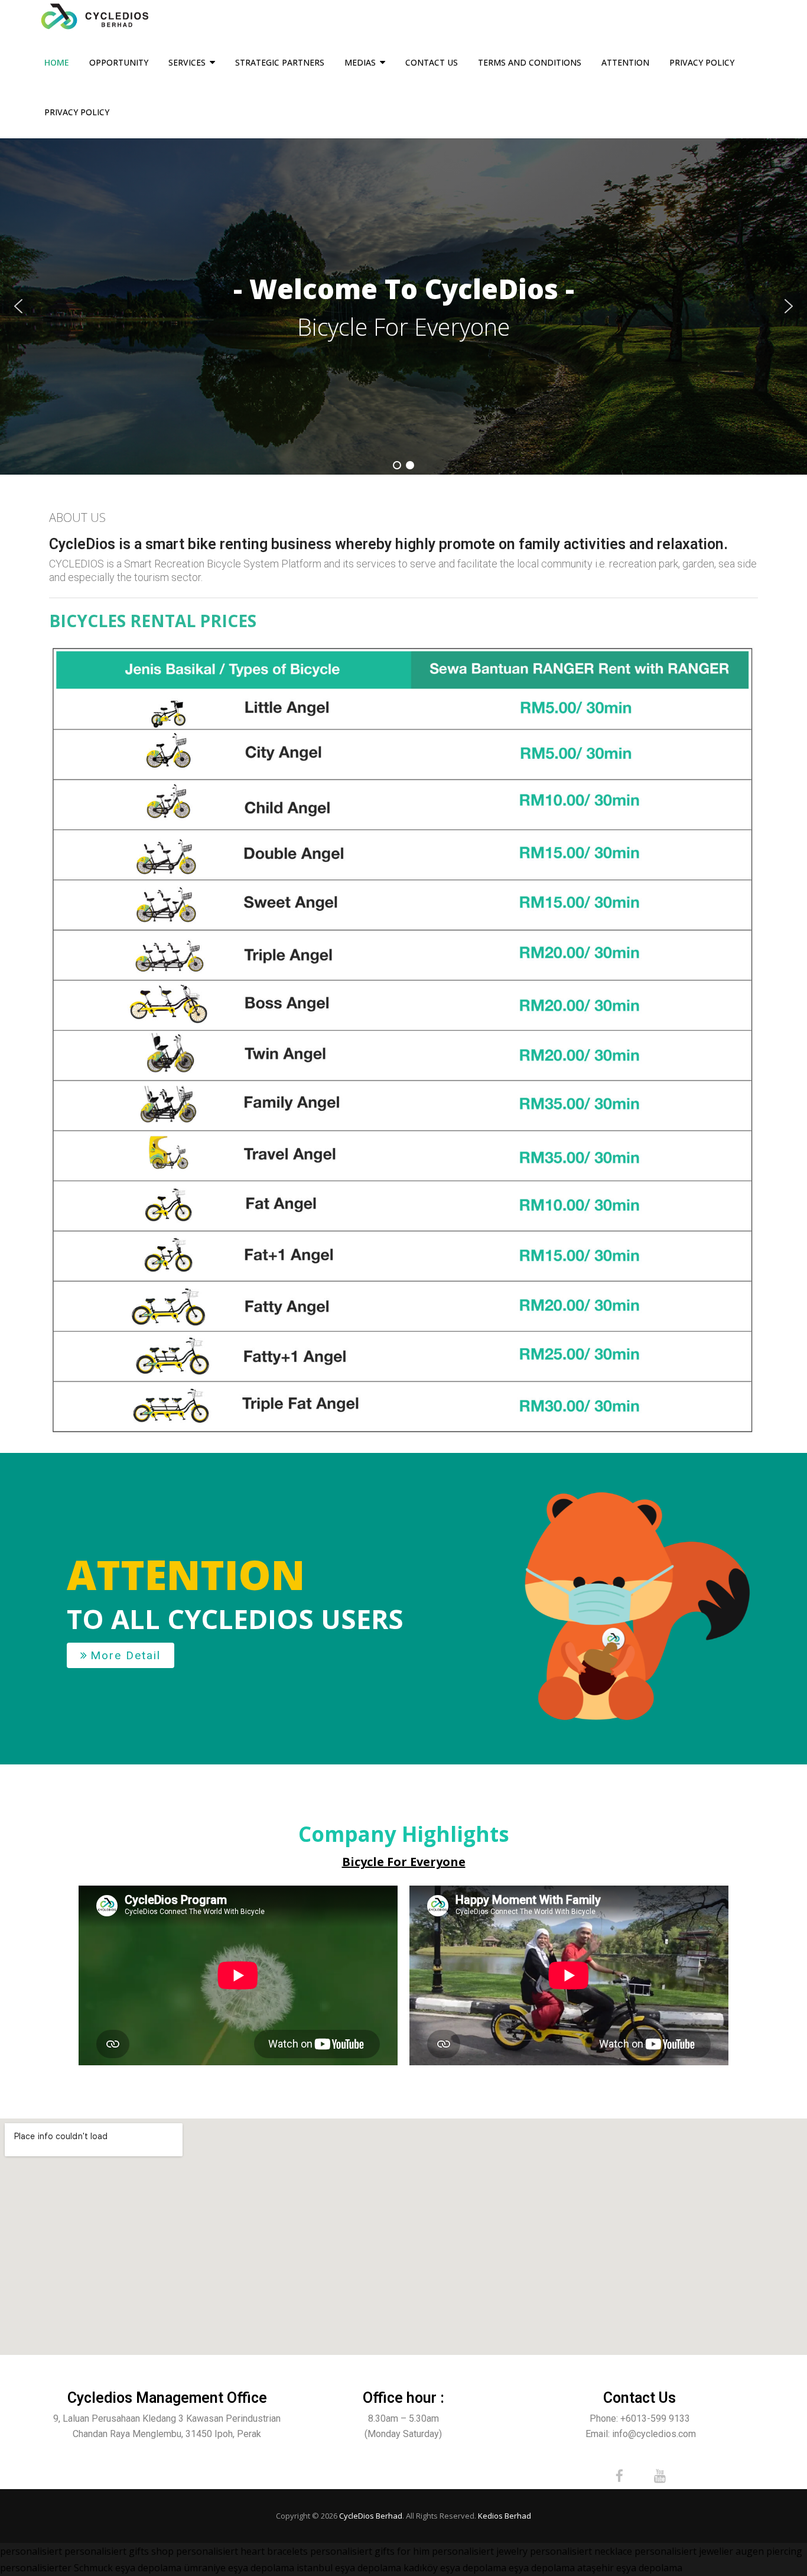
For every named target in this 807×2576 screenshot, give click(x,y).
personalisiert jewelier (684, 2551)
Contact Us (432, 62)
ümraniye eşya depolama (239, 2568)
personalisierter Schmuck (56, 2568)
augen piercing (769, 2551)
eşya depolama (148, 2568)
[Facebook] (620, 2476)
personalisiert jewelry (480, 2551)
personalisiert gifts (107, 2551)
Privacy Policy (702, 62)
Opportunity (119, 62)
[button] (18, 306)
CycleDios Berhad (371, 2516)
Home (57, 62)
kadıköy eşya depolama (455, 2568)
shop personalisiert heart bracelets (230, 2551)
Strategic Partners (280, 62)
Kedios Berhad (505, 2516)
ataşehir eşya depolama (630, 2568)
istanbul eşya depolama (349, 2568)
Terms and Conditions (530, 62)
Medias (360, 62)
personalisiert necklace (581, 2551)
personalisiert (31, 2551)
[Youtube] (660, 2476)
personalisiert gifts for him (370, 2551)
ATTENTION (625, 62)
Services (187, 62)
